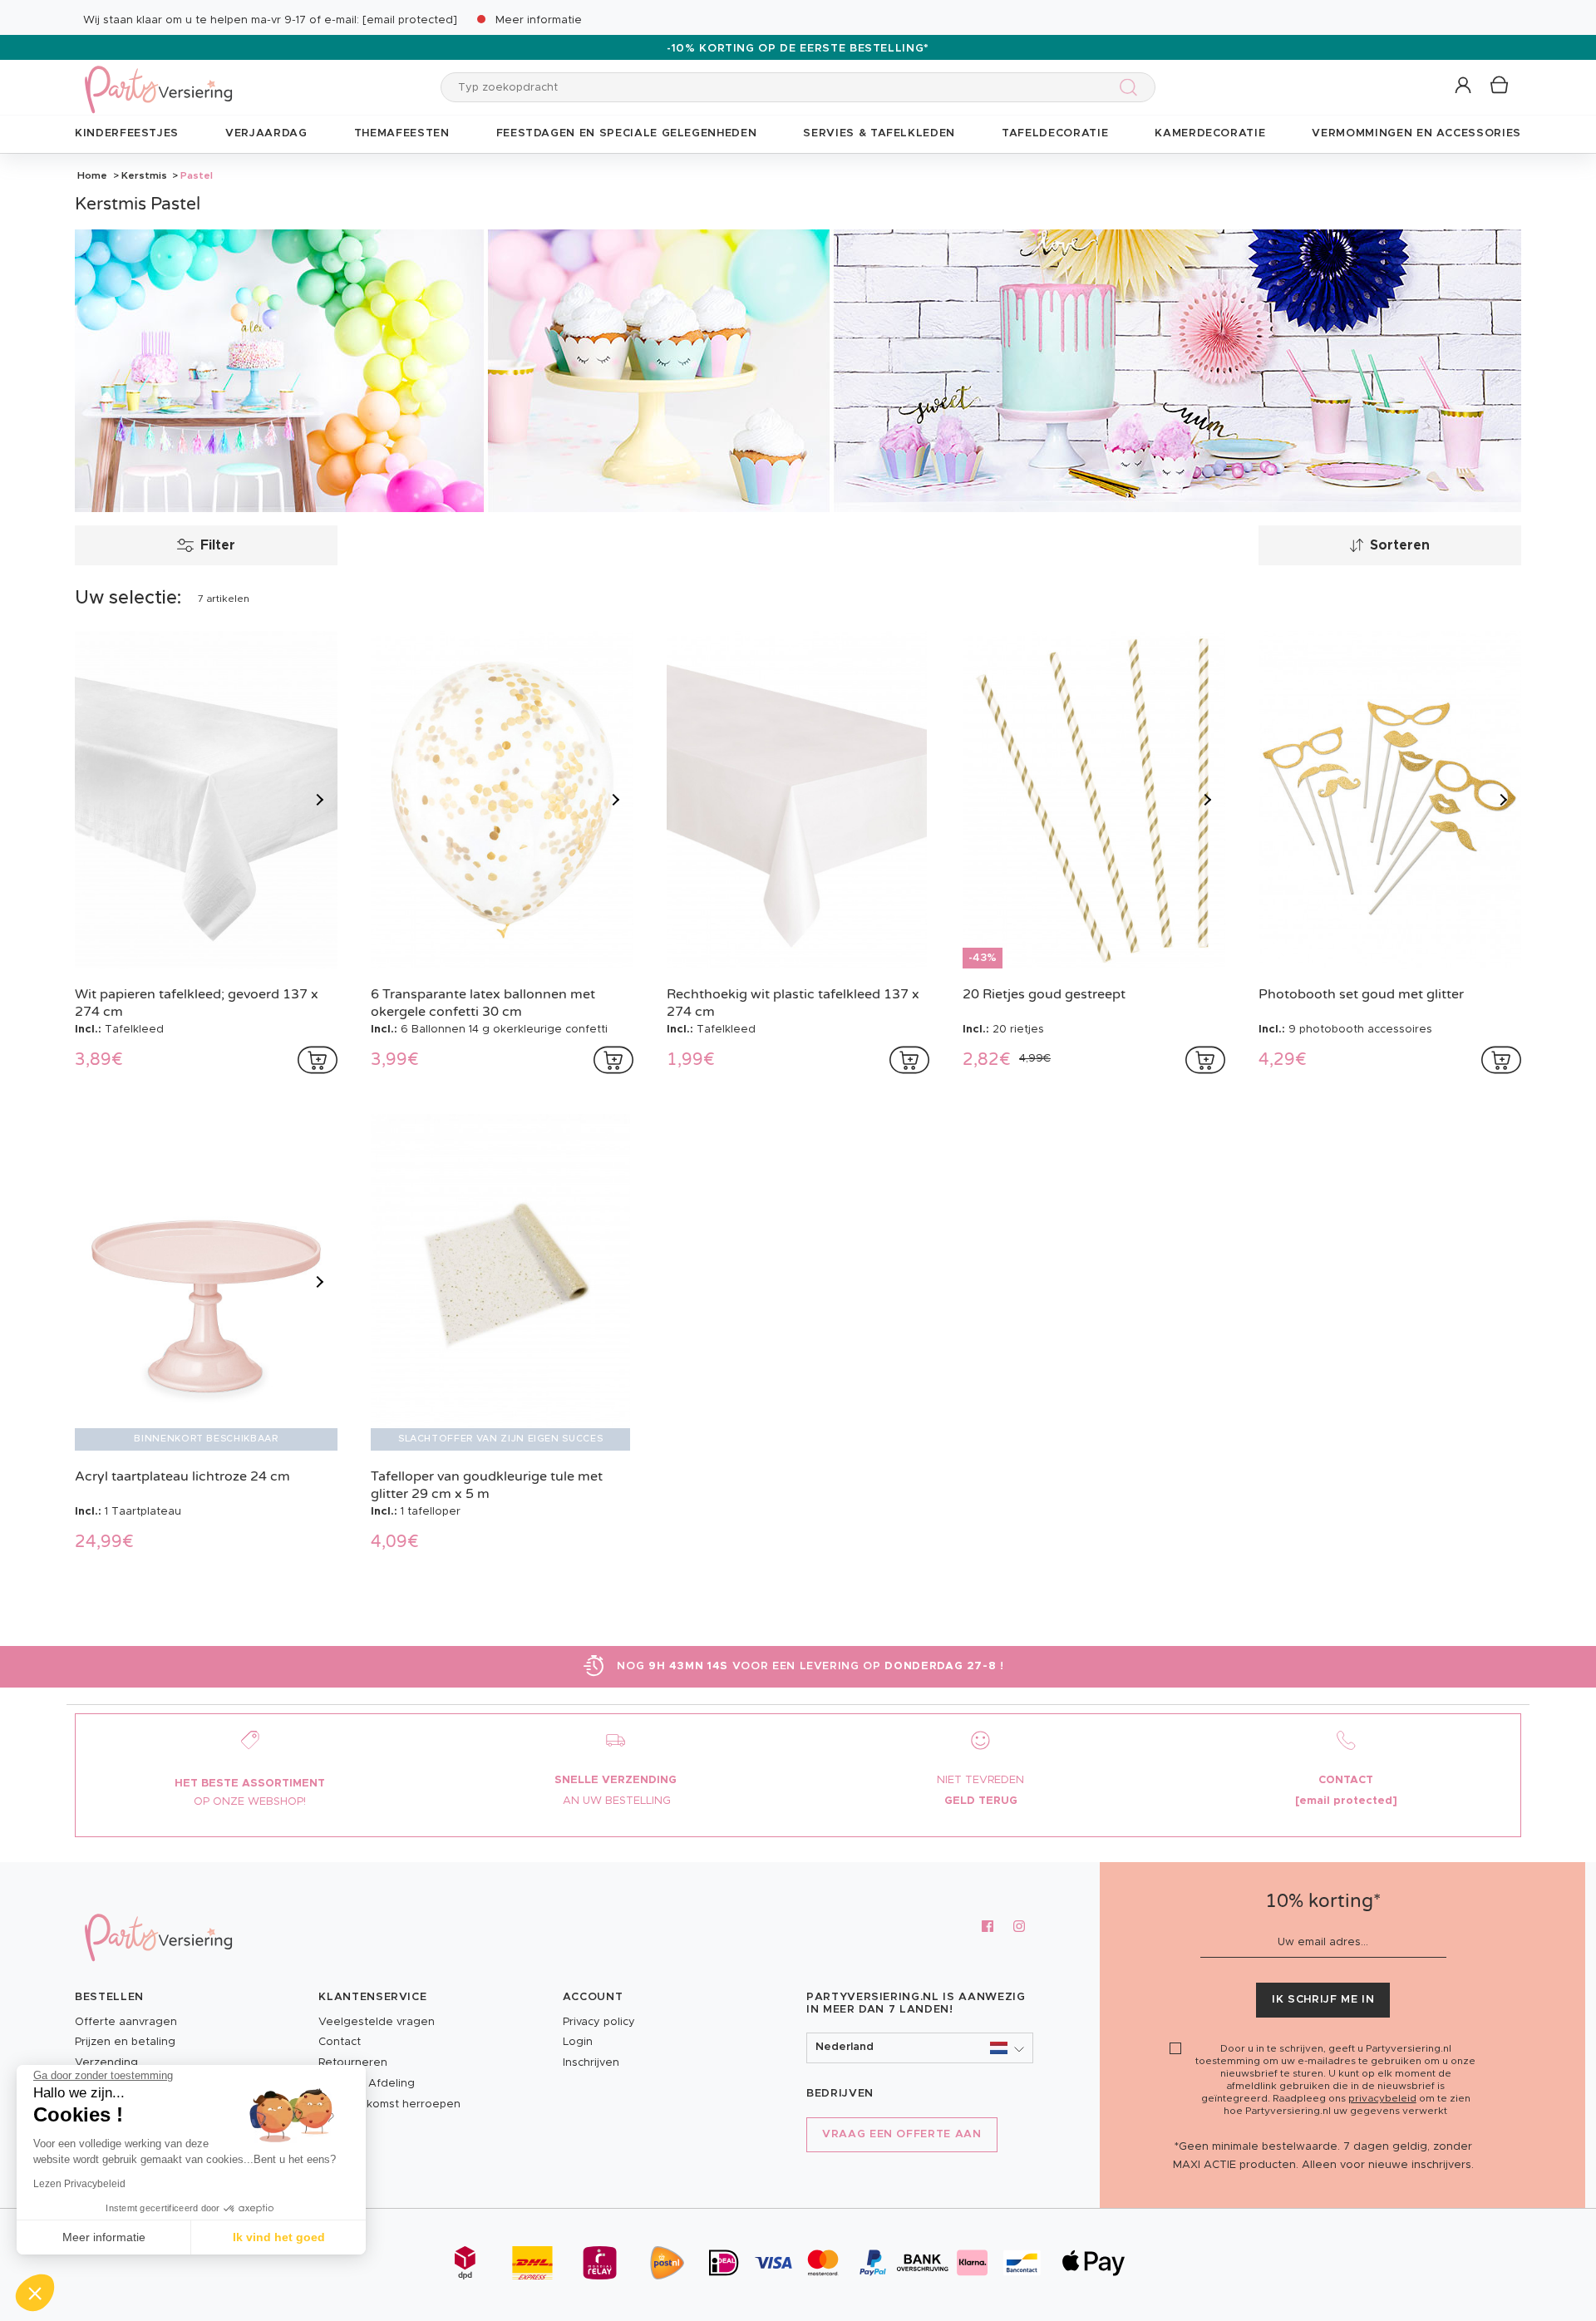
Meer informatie (539, 20)
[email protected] (410, 20)
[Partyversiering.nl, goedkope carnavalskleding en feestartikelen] (158, 79)
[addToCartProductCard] (318, 1060)
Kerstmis (144, 175)
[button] (1464, 86)
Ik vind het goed (279, 2237)
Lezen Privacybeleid (79, 2184)
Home (92, 175)
